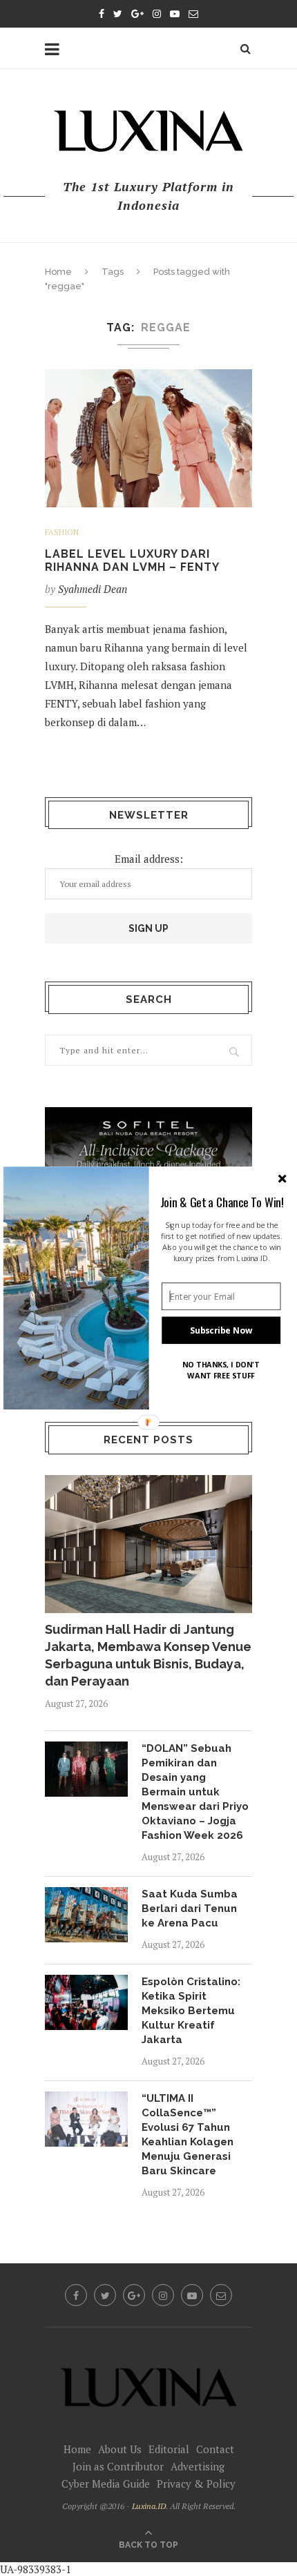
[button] (222, 1202)
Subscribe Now (221, 1330)
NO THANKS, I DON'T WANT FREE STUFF (221, 1370)
